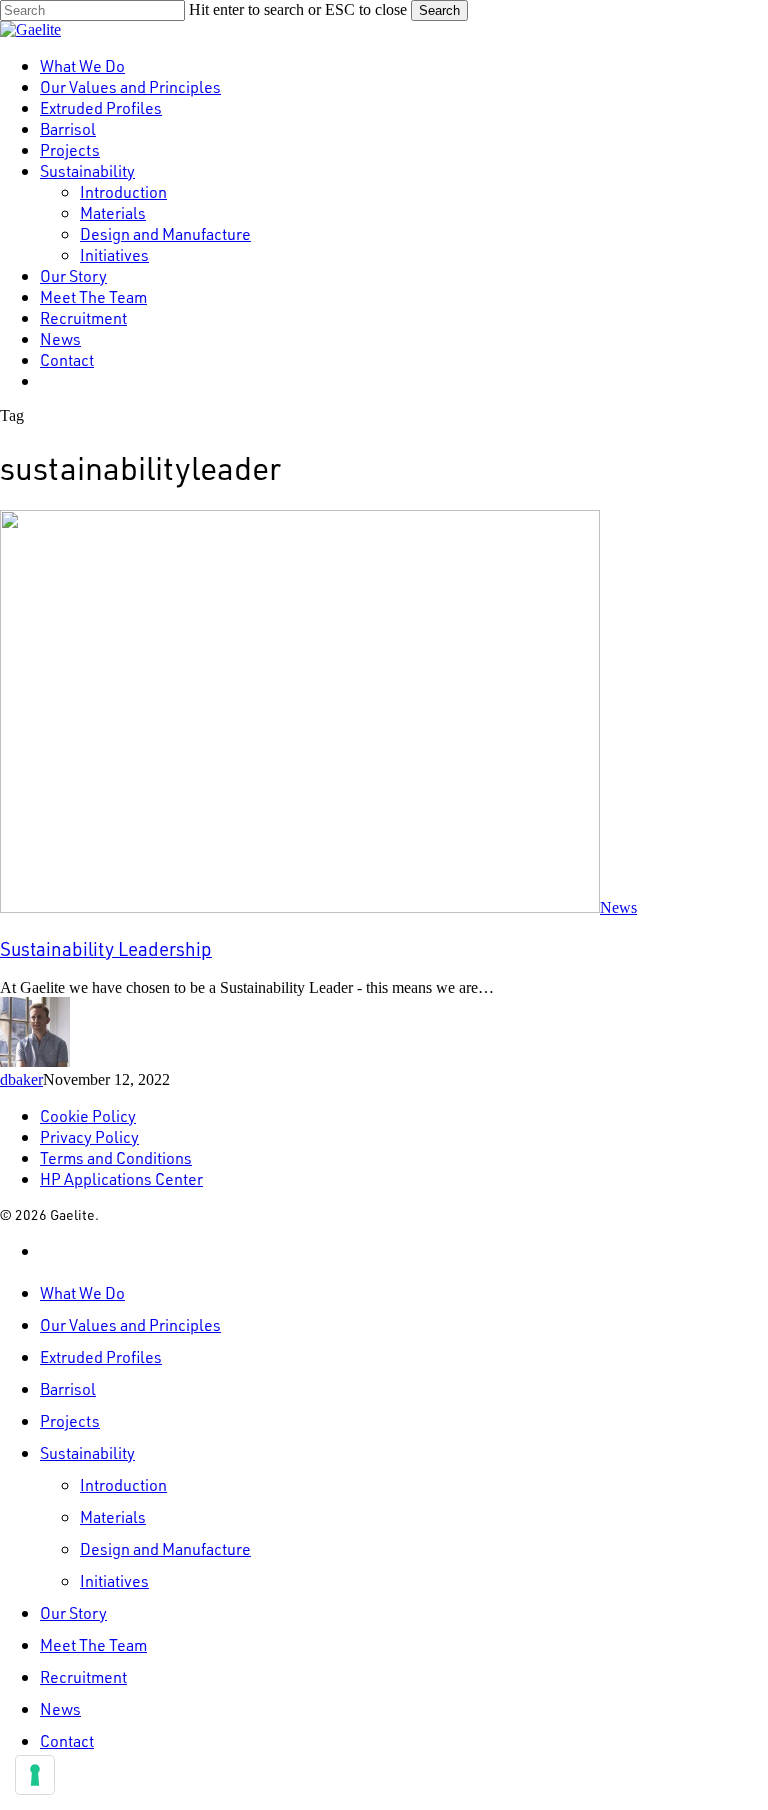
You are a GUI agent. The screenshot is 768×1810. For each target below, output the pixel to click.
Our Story (73, 1612)
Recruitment (83, 1676)
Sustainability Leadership (106, 948)
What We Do (82, 1292)
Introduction (123, 1484)
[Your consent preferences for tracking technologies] (35, 1775)
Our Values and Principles (130, 1324)
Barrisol (68, 1388)
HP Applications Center (121, 1178)
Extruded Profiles (101, 1356)
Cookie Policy (88, 1115)
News (618, 907)
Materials (113, 1516)
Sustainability (87, 1452)
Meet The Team (93, 1644)
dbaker (21, 1079)
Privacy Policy (89, 1136)
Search (439, 10)
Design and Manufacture (165, 1548)
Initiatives (114, 1580)
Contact (67, 1740)
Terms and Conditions (116, 1157)
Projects (70, 1420)
